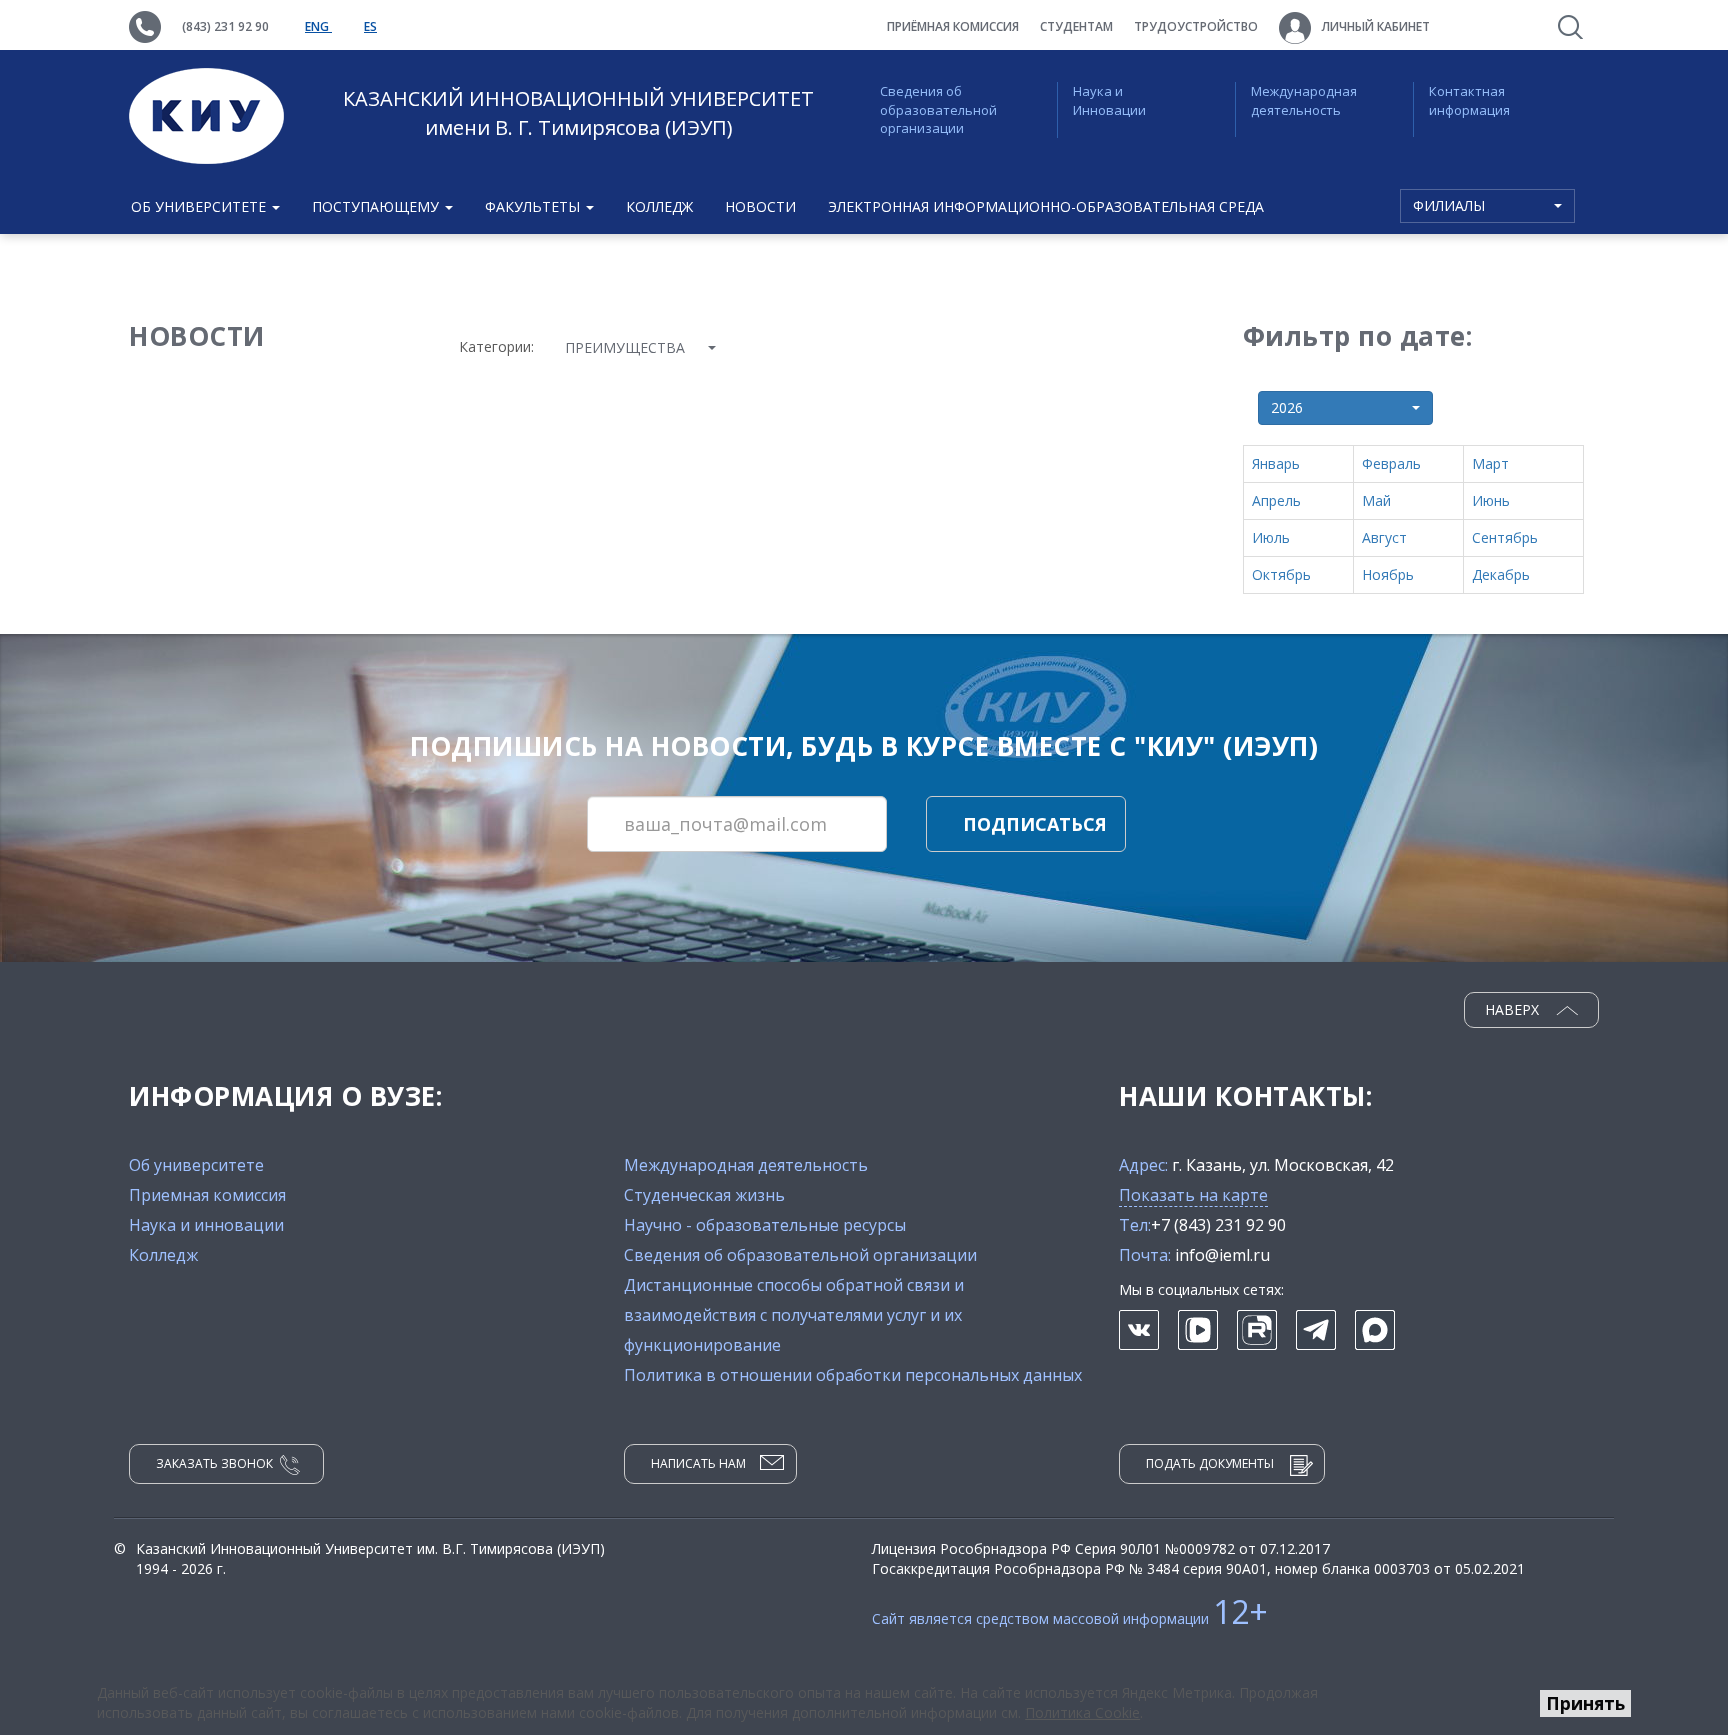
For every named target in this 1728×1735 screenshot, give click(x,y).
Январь (1276, 463)
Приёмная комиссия (953, 26)
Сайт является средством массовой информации (1070, 1618)
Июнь (1491, 500)
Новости (760, 206)
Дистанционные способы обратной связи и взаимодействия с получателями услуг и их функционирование (794, 1315)
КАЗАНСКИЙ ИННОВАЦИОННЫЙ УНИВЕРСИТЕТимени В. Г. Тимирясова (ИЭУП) (578, 113)
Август (1384, 537)
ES (370, 26)
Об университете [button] (200, 206)
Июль (1271, 537)
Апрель (1276, 500)
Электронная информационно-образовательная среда (1046, 206)
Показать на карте (1193, 1195)
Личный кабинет (1374, 26)
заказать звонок (214, 1463)
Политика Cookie (1082, 1712)
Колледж (659, 206)
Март (1490, 463)
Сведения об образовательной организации (938, 109)
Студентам (1076, 26)
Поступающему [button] (377, 206)
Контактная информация (1469, 100)
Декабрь (1501, 574)
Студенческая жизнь (704, 1195)
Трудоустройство (1196, 26)
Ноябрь (1388, 574)
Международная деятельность (1304, 100)
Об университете (196, 1165)
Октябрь (1281, 574)
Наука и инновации (206, 1225)
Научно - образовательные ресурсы (765, 1225)
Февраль (1391, 463)
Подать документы (1210, 1463)
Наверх (1514, 1009)
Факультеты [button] (534, 206)
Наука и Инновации (1109, 100)
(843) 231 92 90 (225, 26)
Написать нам (698, 1463)
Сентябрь (1505, 537)
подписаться (1035, 824)
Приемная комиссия (207, 1195)
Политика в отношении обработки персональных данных (853, 1375)
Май (1376, 500)
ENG (318, 26)
